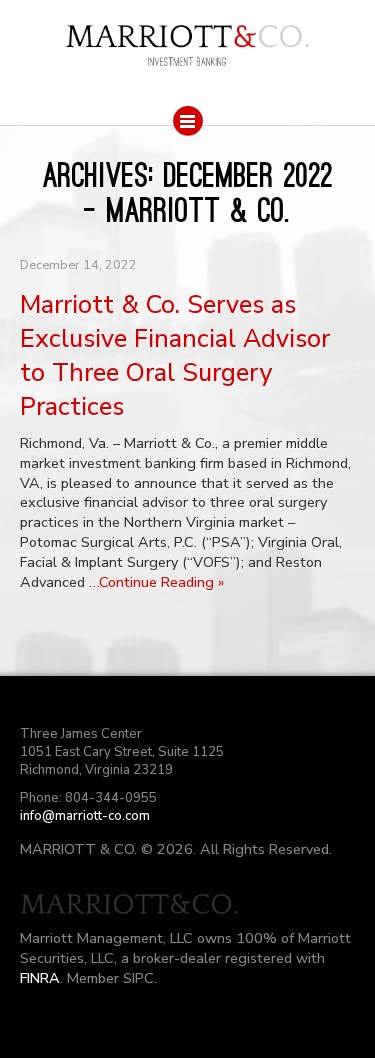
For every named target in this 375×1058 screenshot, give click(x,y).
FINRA (40, 978)
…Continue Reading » (156, 582)
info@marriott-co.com (85, 816)
